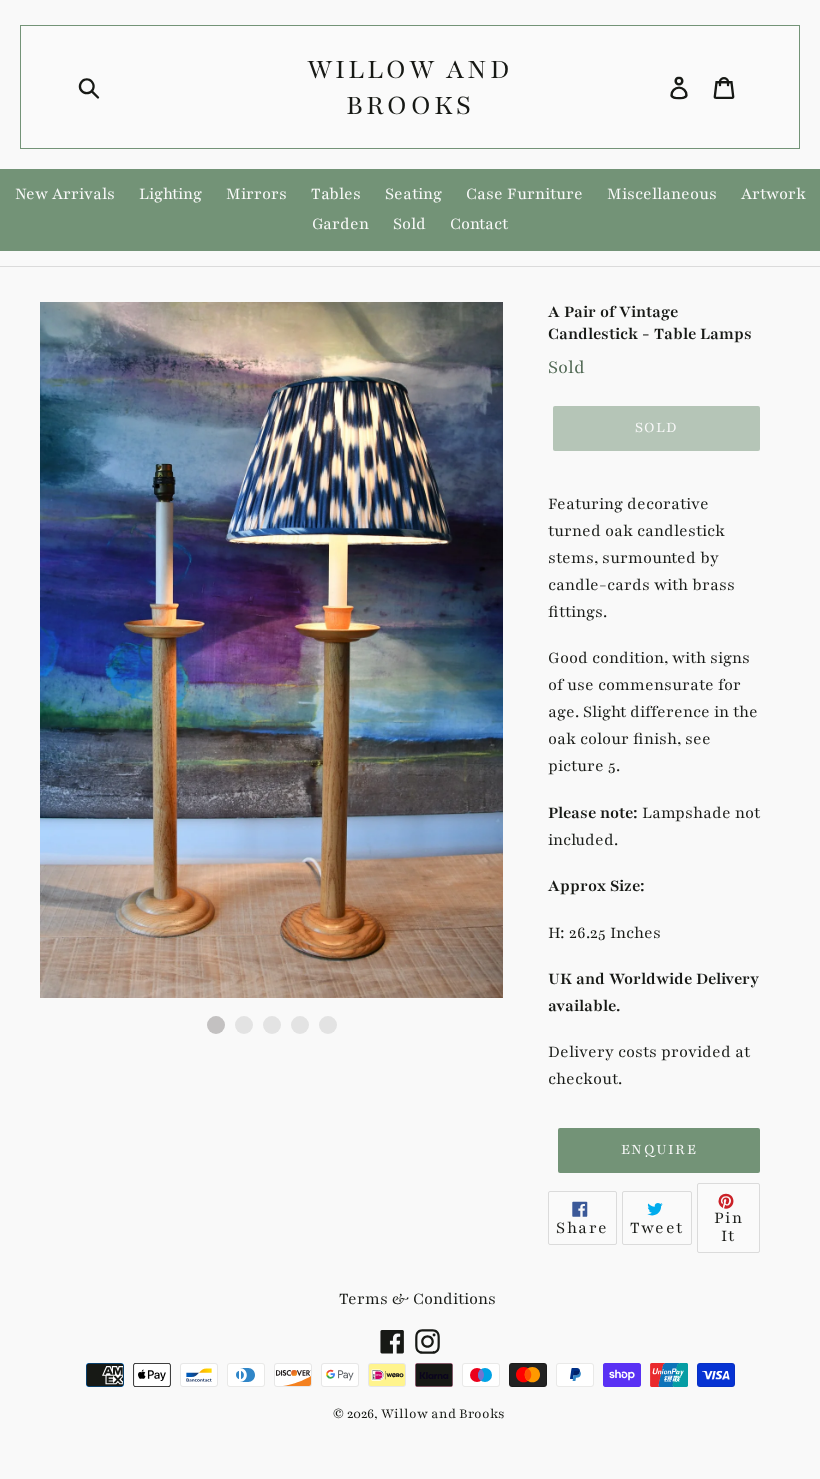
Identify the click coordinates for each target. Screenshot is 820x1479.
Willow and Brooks (409, 87)
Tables (336, 194)
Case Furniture (524, 194)
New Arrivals (65, 194)
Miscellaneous (662, 194)
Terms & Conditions (417, 1299)
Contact (479, 224)
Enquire (659, 1149)
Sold (409, 224)
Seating (413, 194)
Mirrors (256, 194)
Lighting (170, 194)
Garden (340, 224)
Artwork (773, 194)
